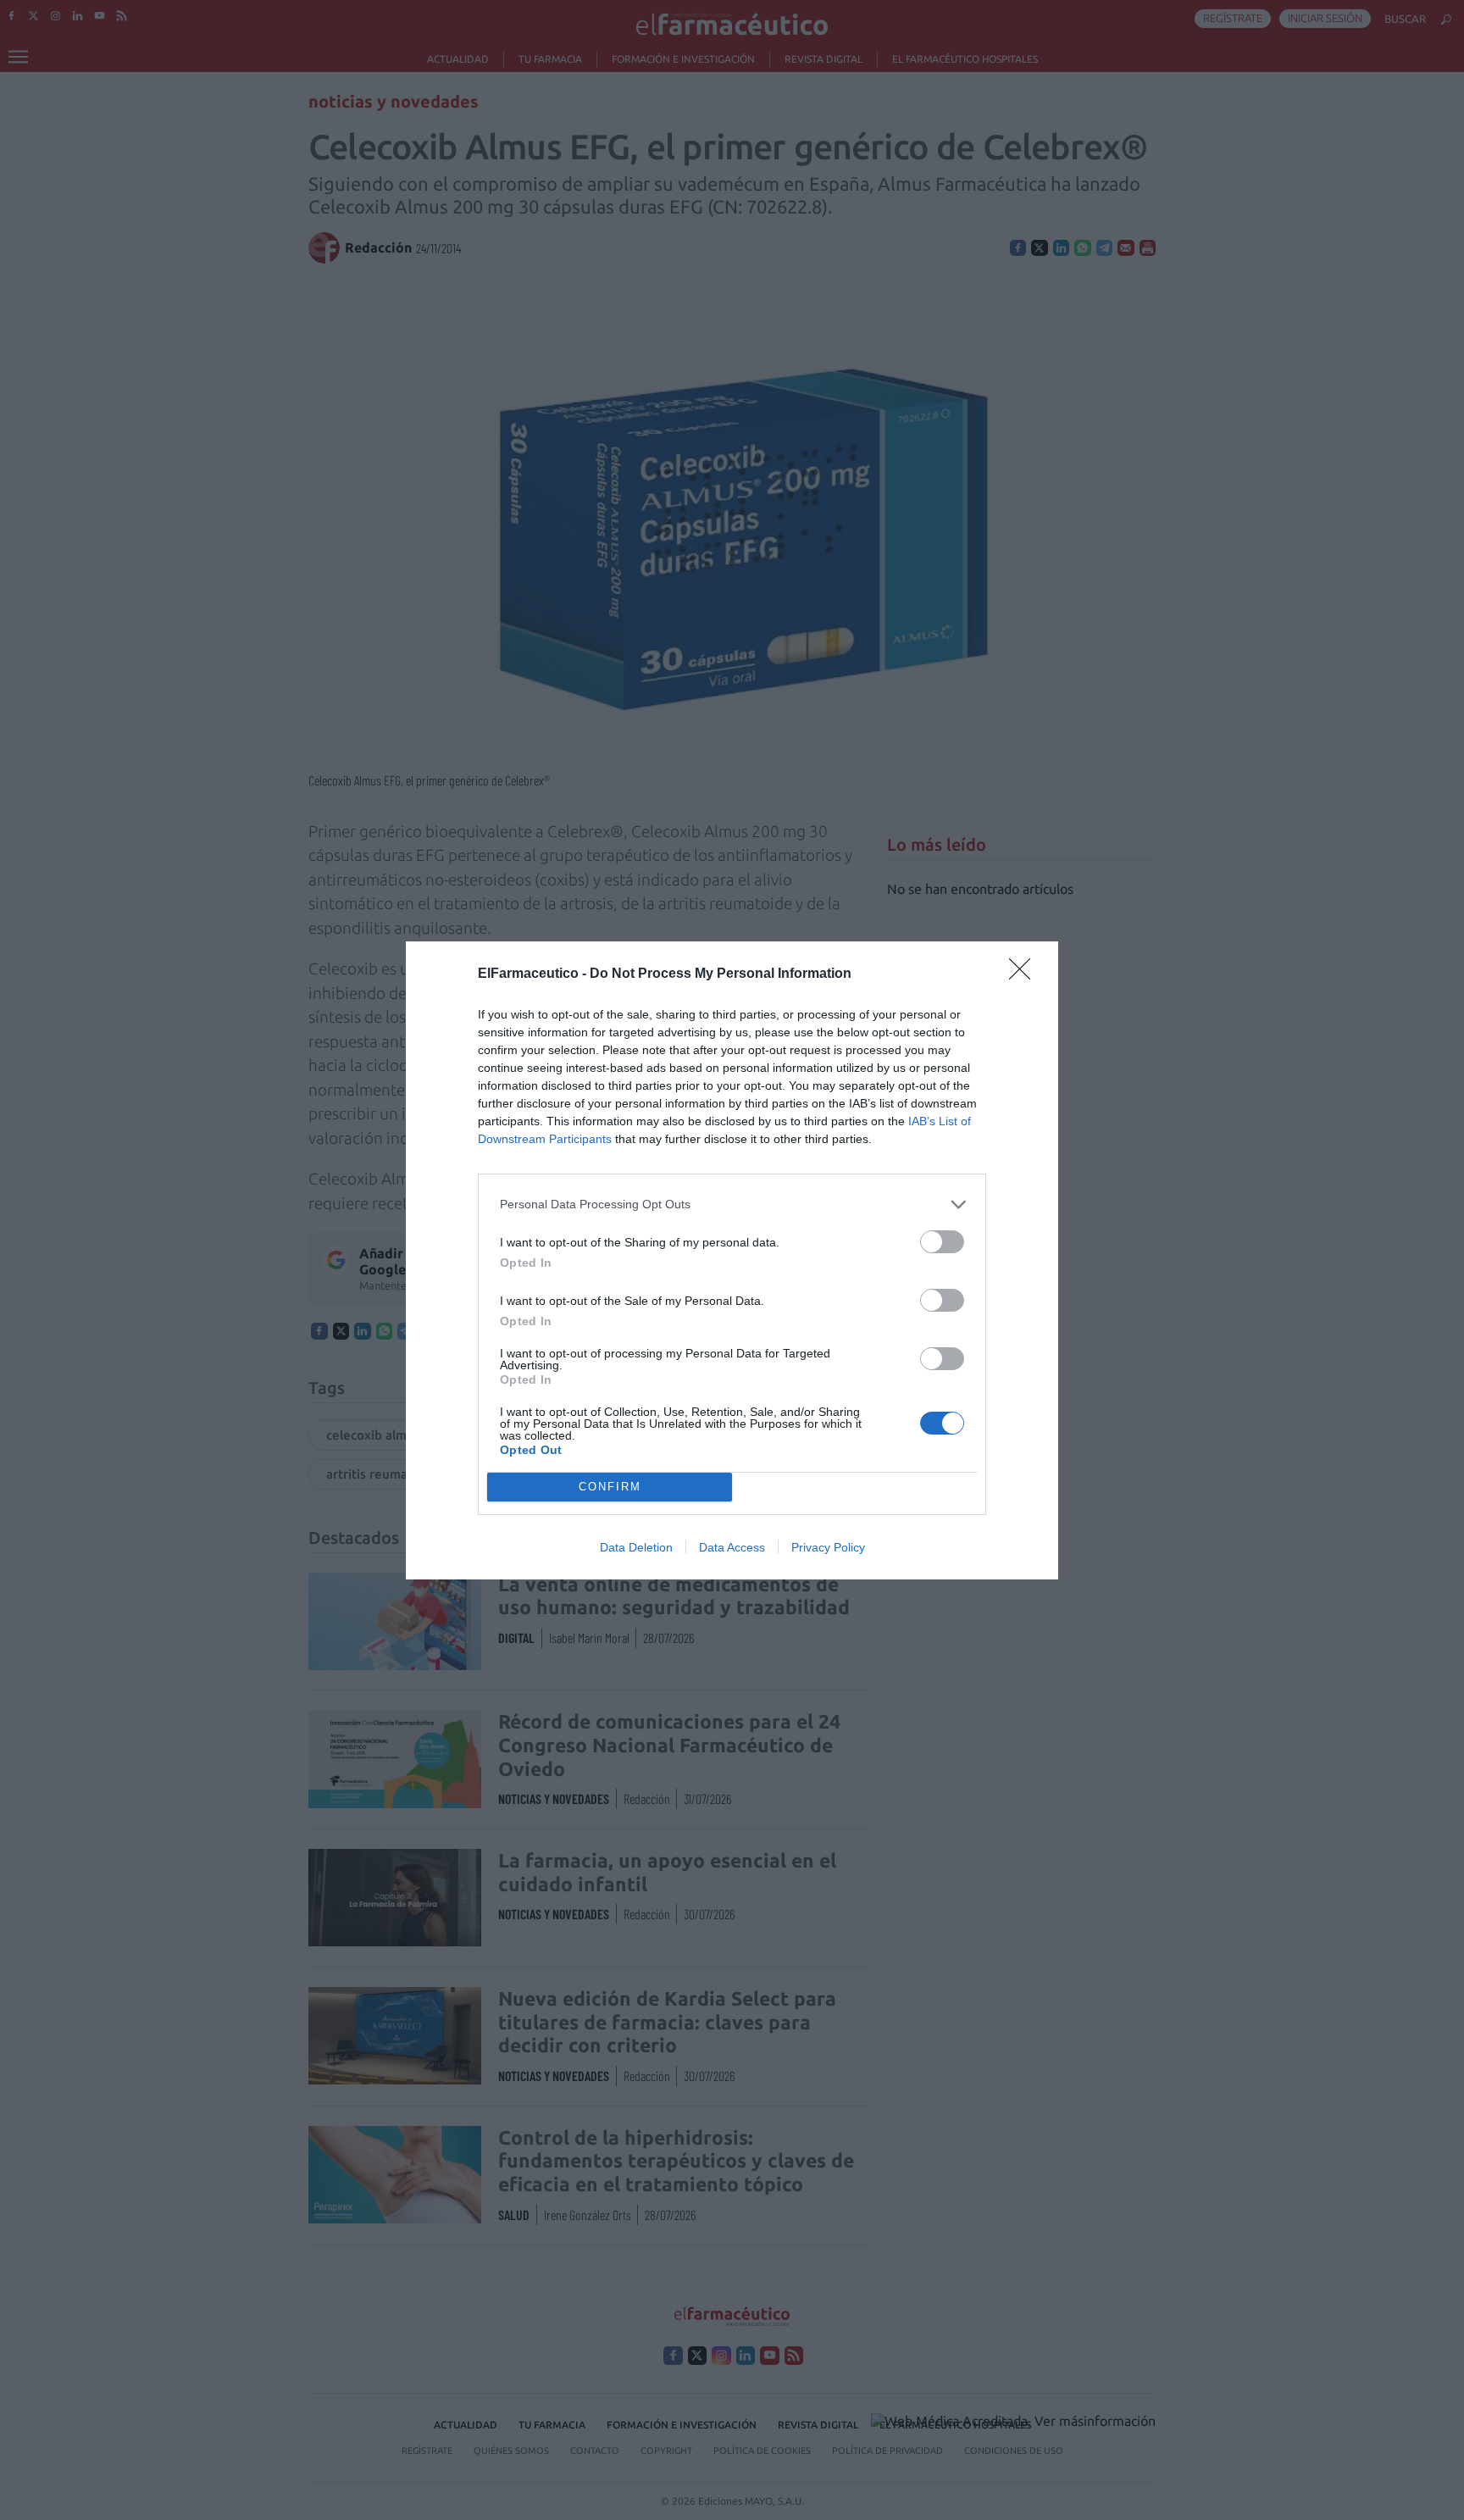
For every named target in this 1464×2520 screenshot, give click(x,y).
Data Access (732, 1547)
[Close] (1025, 974)
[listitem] (732, 1204)
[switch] (942, 1242)
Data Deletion (636, 1547)
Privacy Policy (828, 1547)
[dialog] (732, 1260)
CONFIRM (610, 1487)
